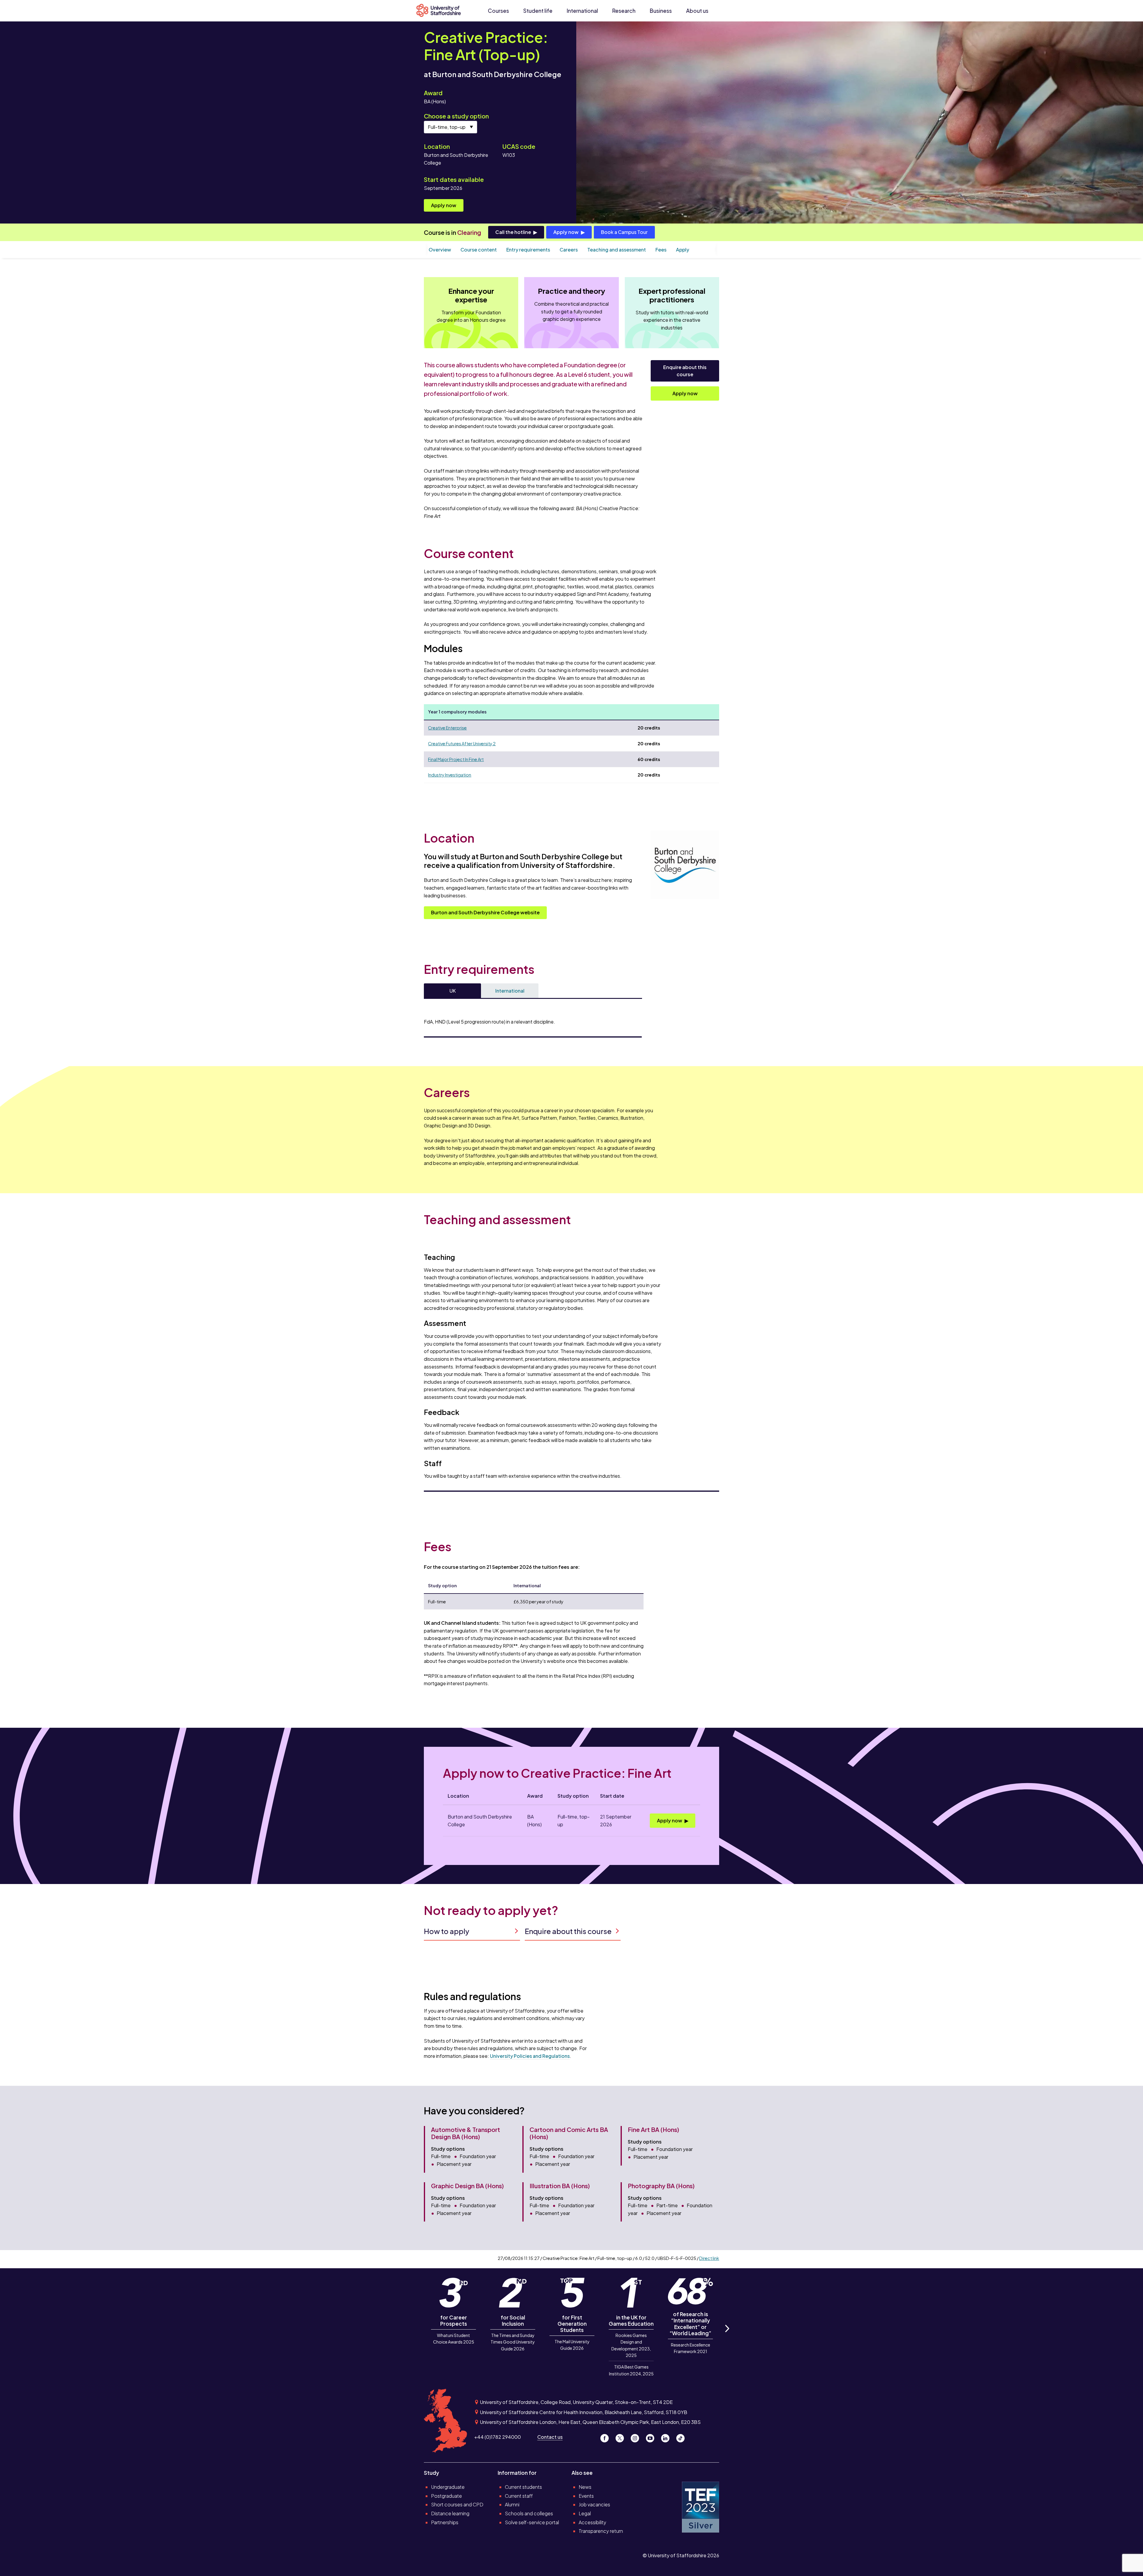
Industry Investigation (450, 775)
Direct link (709, 2258)
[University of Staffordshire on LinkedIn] (667, 2437)
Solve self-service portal (532, 2522)
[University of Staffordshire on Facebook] (607, 2437)
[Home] (441, 11)
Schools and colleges (529, 2513)
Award (433, 93)
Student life (538, 11)
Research (624, 11)
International (582, 11)
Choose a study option (456, 116)
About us (697, 11)
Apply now (444, 205)
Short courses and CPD (457, 2504)
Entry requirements (528, 250)
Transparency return (601, 2531)
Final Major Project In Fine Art (456, 759)
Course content (479, 250)
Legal (585, 2513)
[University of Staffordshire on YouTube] (652, 2437)
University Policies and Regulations (530, 2056)
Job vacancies (594, 2504)
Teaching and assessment (617, 250)
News (585, 2487)
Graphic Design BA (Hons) (467, 2186)
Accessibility (592, 2522)
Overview (440, 250)
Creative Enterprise (447, 728)
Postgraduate (446, 2496)
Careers (569, 250)
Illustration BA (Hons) (560, 2186)
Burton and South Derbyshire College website (485, 912)
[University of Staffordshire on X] (622, 2437)
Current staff (519, 2496)
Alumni (512, 2504)
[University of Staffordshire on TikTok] (682, 2437)
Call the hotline (513, 232)
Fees (661, 250)
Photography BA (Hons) (661, 2186)
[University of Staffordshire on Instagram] (637, 2437)
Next (727, 2335)
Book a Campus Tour (624, 232)
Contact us (550, 2437)
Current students (523, 2487)
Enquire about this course (685, 371)
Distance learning (450, 2513)
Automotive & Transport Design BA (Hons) (466, 2133)
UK (453, 991)
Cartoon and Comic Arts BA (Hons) (569, 2133)
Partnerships (445, 2522)
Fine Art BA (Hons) (654, 2129)
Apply (683, 250)
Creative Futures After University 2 (462, 743)
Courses (498, 11)
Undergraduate (448, 2487)
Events (586, 2496)
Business (661, 11)
